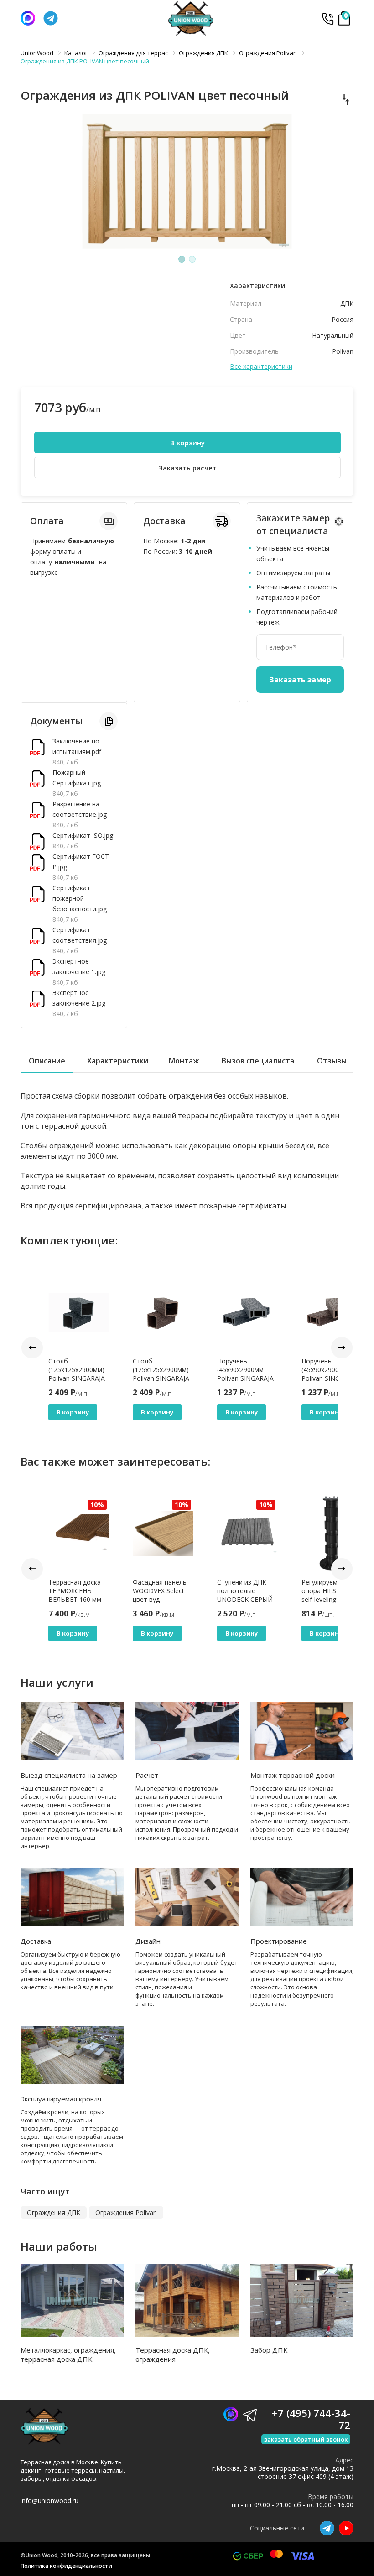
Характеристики (118, 1061)
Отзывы (332, 1061)
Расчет (147, 1775)
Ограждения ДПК (54, 2212)
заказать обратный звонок (306, 2439)
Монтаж (184, 1061)
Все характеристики (261, 367)
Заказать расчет (187, 468)
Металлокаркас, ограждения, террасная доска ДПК (68, 2354)
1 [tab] (182, 259)
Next (342, 1348)
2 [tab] (192, 259)
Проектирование (279, 1941)
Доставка (36, 1941)
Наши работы (59, 2246)
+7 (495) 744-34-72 (327, 18)
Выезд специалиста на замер (69, 1775)
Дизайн (148, 1941)
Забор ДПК (269, 2350)
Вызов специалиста (258, 1061)
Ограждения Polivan (126, 2212)
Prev (32, 1348)
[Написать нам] (28, 18)
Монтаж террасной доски (293, 1775)
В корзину (187, 443)
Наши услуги (57, 1682)
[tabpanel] (187, 183)
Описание (47, 1061)
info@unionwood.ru (49, 2501)
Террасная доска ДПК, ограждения (173, 2354)
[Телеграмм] (51, 18)
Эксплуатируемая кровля (61, 2099)
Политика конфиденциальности (66, 2566)
